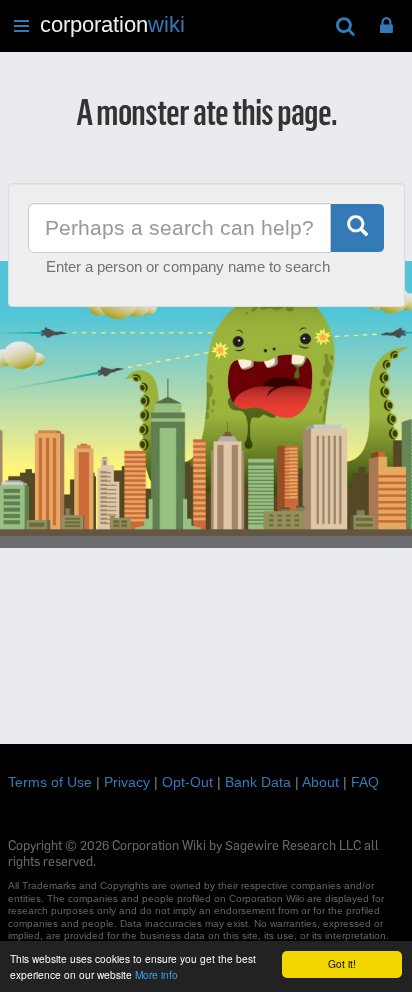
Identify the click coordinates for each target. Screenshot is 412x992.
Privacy (127, 782)
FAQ (365, 782)
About (320, 782)
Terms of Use (50, 782)
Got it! (342, 963)
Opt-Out (187, 782)
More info (156, 974)
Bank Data (258, 782)
